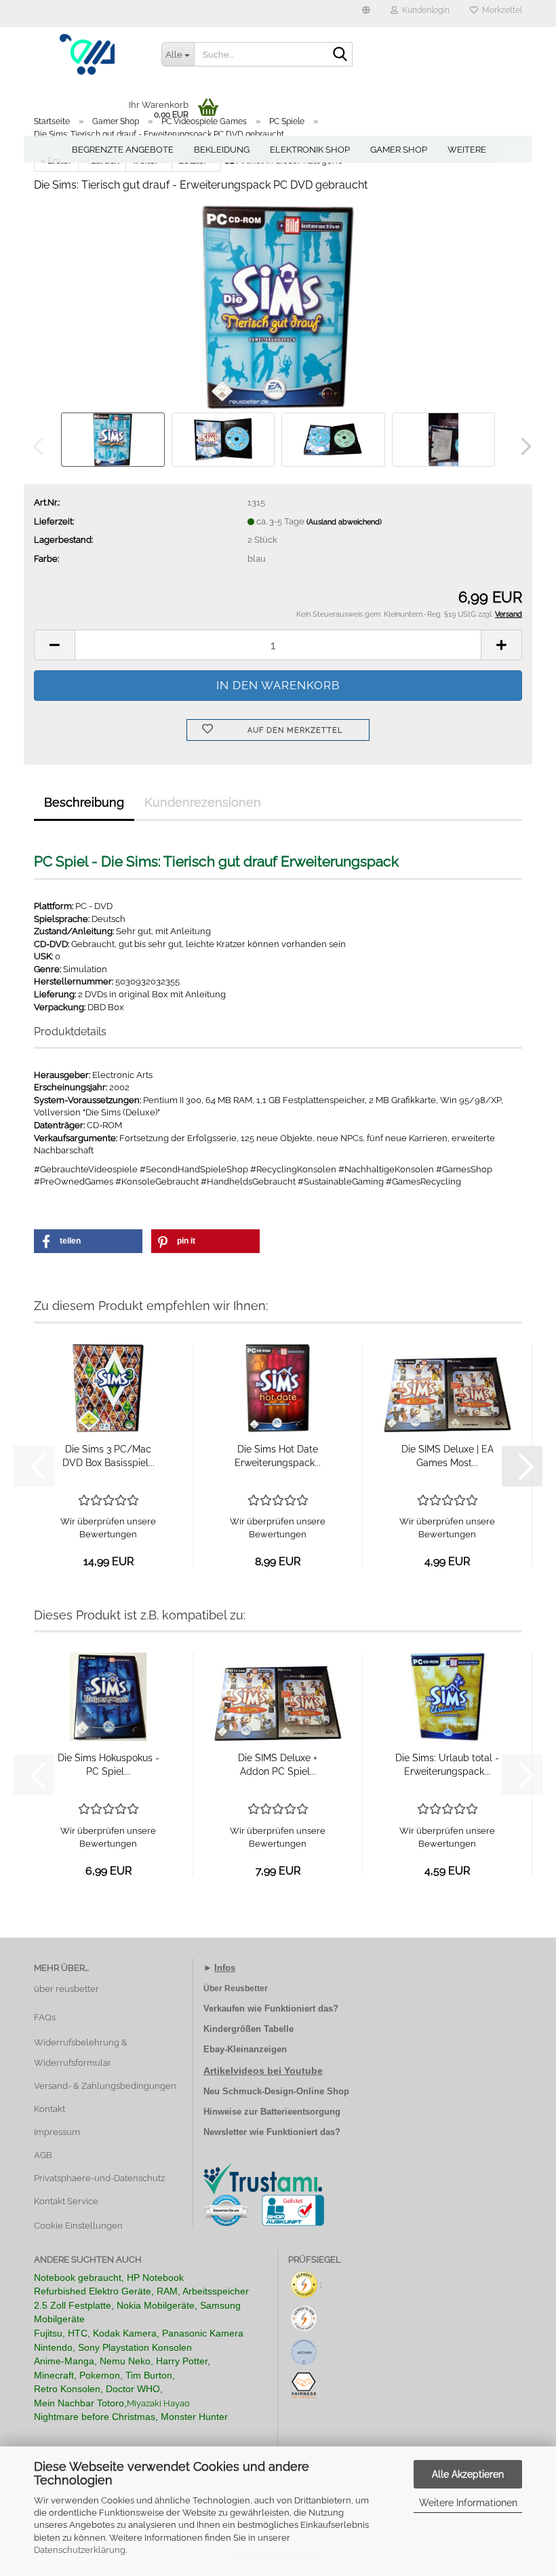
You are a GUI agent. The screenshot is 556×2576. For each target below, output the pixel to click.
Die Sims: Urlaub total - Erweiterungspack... (447, 1765)
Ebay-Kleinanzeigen (245, 2049)
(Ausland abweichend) (344, 522)
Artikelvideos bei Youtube (263, 2071)
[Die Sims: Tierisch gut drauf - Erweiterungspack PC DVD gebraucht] (278, 306)
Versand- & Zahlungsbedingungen (105, 2086)
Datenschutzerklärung (80, 2550)
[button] (366, 14)
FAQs (45, 2017)
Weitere (467, 150)
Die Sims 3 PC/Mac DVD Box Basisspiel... (108, 1456)
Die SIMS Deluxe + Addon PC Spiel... (278, 1765)
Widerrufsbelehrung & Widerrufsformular (81, 2053)
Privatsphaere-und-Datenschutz (99, 2178)
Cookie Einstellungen (78, 2226)
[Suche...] (340, 55)
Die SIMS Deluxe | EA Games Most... (448, 1456)
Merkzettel (500, 10)
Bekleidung (222, 150)
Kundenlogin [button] (424, 10)
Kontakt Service (66, 2201)
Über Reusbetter (236, 1988)
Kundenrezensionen (203, 802)
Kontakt (49, 2109)
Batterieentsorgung (300, 2112)
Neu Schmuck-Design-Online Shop (276, 2091)
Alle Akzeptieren (468, 2474)
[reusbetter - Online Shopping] (87, 54)
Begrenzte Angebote (123, 150)
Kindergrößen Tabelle (249, 2029)
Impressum (57, 2132)
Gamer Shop (399, 150)
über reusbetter (66, 1989)
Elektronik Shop (310, 150)
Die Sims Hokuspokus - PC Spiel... (108, 1765)
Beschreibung (84, 802)
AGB (43, 2155)
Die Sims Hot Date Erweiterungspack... (278, 1456)
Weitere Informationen (468, 2503)
